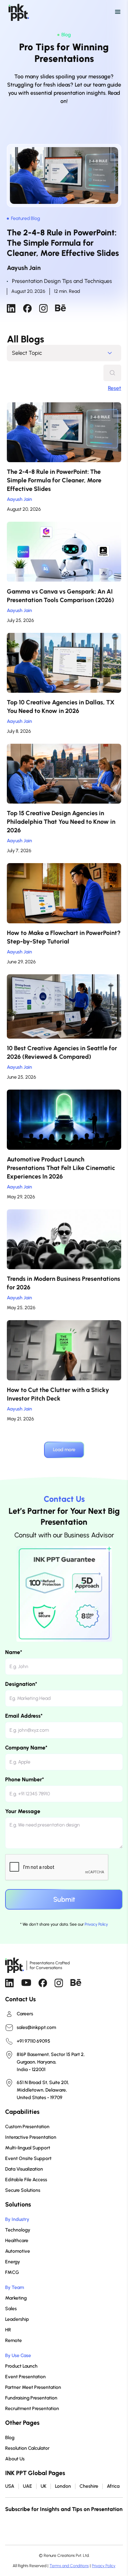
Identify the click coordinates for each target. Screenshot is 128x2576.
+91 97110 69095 (33, 2041)
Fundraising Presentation (31, 2398)
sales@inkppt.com (36, 2028)
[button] (69, 12)
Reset (115, 388)
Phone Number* (25, 1779)
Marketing (16, 2298)
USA (10, 2486)
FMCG (12, 2272)
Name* (14, 1652)
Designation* (21, 1684)
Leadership (17, 2319)
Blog (10, 2438)
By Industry (17, 2219)
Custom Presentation (27, 2127)
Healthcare (17, 2241)
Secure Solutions (23, 2190)
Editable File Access (26, 2180)
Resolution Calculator (27, 2448)
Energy (13, 2262)
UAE (27, 2486)
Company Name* (26, 1748)
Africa (113, 2486)
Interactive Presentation (31, 2137)
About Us (15, 2459)
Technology (18, 2230)
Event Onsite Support (28, 2158)
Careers (25, 2014)
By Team (15, 2287)
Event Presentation (25, 2377)
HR (8, 2330)
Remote (13, 2340)
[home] (17, 12)
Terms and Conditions (69, 2566)
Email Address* (24, 1716)
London (63, 2486)
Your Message (23, 1811)
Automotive (18, 2251)
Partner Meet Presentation (33, 2387)
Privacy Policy (96, 1924)
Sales (11, 2309)
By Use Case (18, 2356)
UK (44, 2486)
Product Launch (21, 2366)
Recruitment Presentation (32, 2409)
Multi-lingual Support (28, 2148)
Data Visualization (24, 2169)
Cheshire (89, 2486)
